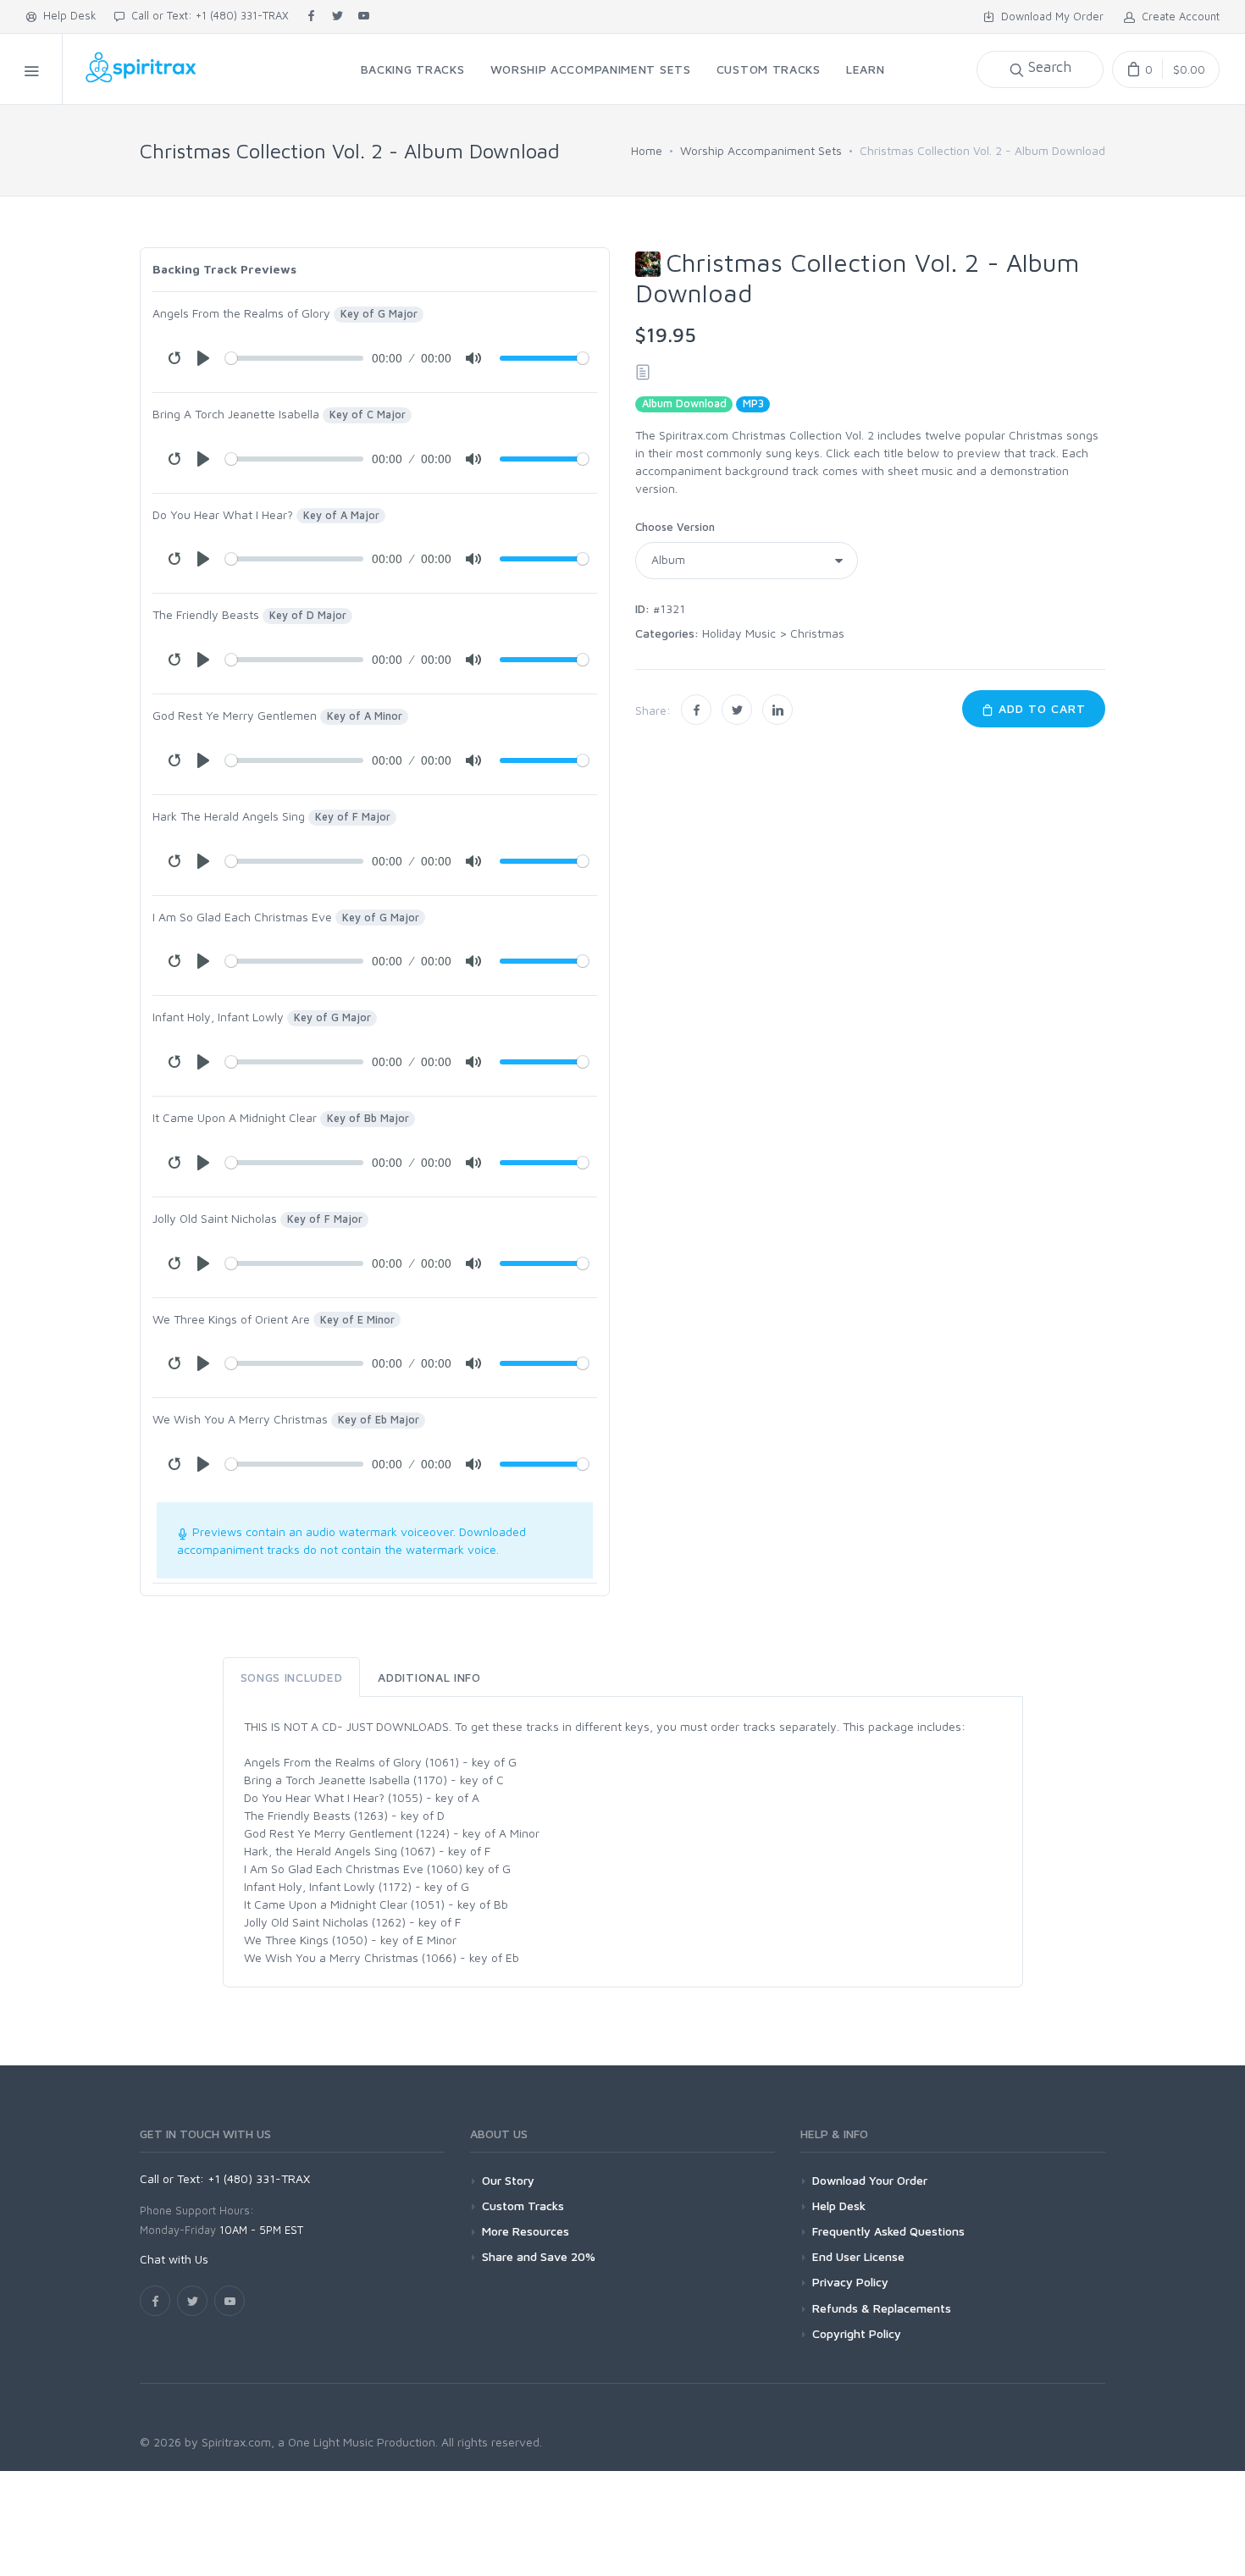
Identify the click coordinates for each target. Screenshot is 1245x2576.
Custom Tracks (523, 2206)
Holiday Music (739, 633)
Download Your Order (870, 2180)
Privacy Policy (850, 2282)
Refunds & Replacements (882, 2308)
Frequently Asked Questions (888, 2231)
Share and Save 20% (539, 2256)
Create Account (1177, 16)
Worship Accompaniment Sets (761, 150)
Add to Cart (1040, 708)
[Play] (203, 358)
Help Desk (66, 15)
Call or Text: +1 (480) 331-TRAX (207, 15)
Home (647, 150)
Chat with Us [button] (174, 2259)
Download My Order (1049, 16)
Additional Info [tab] (429, 1677)
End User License (858, 2256)
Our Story (508, 2180)
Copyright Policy (857, 2333)
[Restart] (174, 358)
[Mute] (473, 358)
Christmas (817, 633)
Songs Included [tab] (292, 1677)
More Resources (526, 2231)
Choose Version (675, 527)
